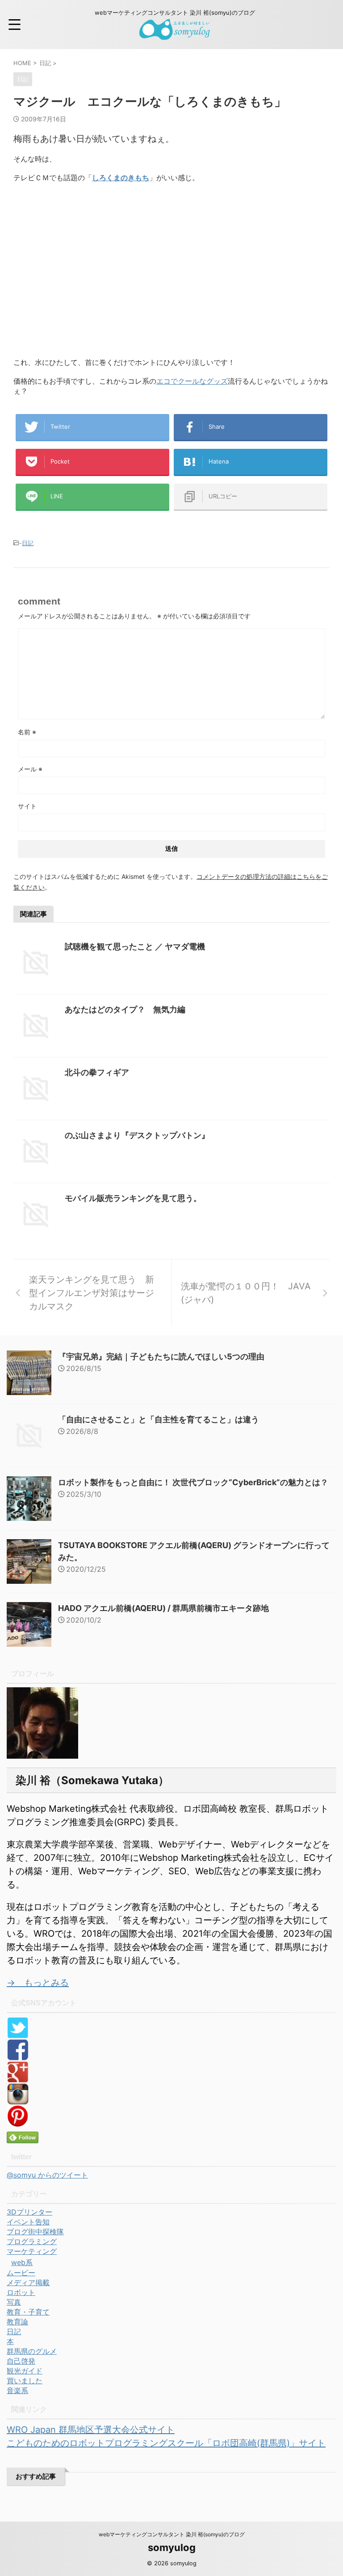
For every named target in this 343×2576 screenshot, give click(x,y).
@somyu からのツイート (47, 2175)
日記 (28, 543)
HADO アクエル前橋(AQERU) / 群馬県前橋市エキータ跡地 (163, 1608)
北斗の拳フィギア (97, 1072)
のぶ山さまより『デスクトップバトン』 (137, 1135)
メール (30, 769)
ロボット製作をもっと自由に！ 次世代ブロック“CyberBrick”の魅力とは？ (193, 1482)
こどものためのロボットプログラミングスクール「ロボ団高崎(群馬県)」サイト (166, 2443)
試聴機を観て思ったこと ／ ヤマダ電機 (135, 946)
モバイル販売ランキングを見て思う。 (133, 1198)
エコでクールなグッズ (192, 381)
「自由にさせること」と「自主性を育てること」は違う (159, 1419)
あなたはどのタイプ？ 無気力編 (125, 1009)
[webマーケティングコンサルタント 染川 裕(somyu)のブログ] (175, 33)
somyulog (172, 2547)
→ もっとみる (38, 1983)
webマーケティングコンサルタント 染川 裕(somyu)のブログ (172, 2534)
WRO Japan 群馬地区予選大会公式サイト (91, 2430)
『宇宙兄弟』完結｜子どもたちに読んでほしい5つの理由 (161, 1356)
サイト (27, 806)
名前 (27, 732)
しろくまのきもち (121, 178)
